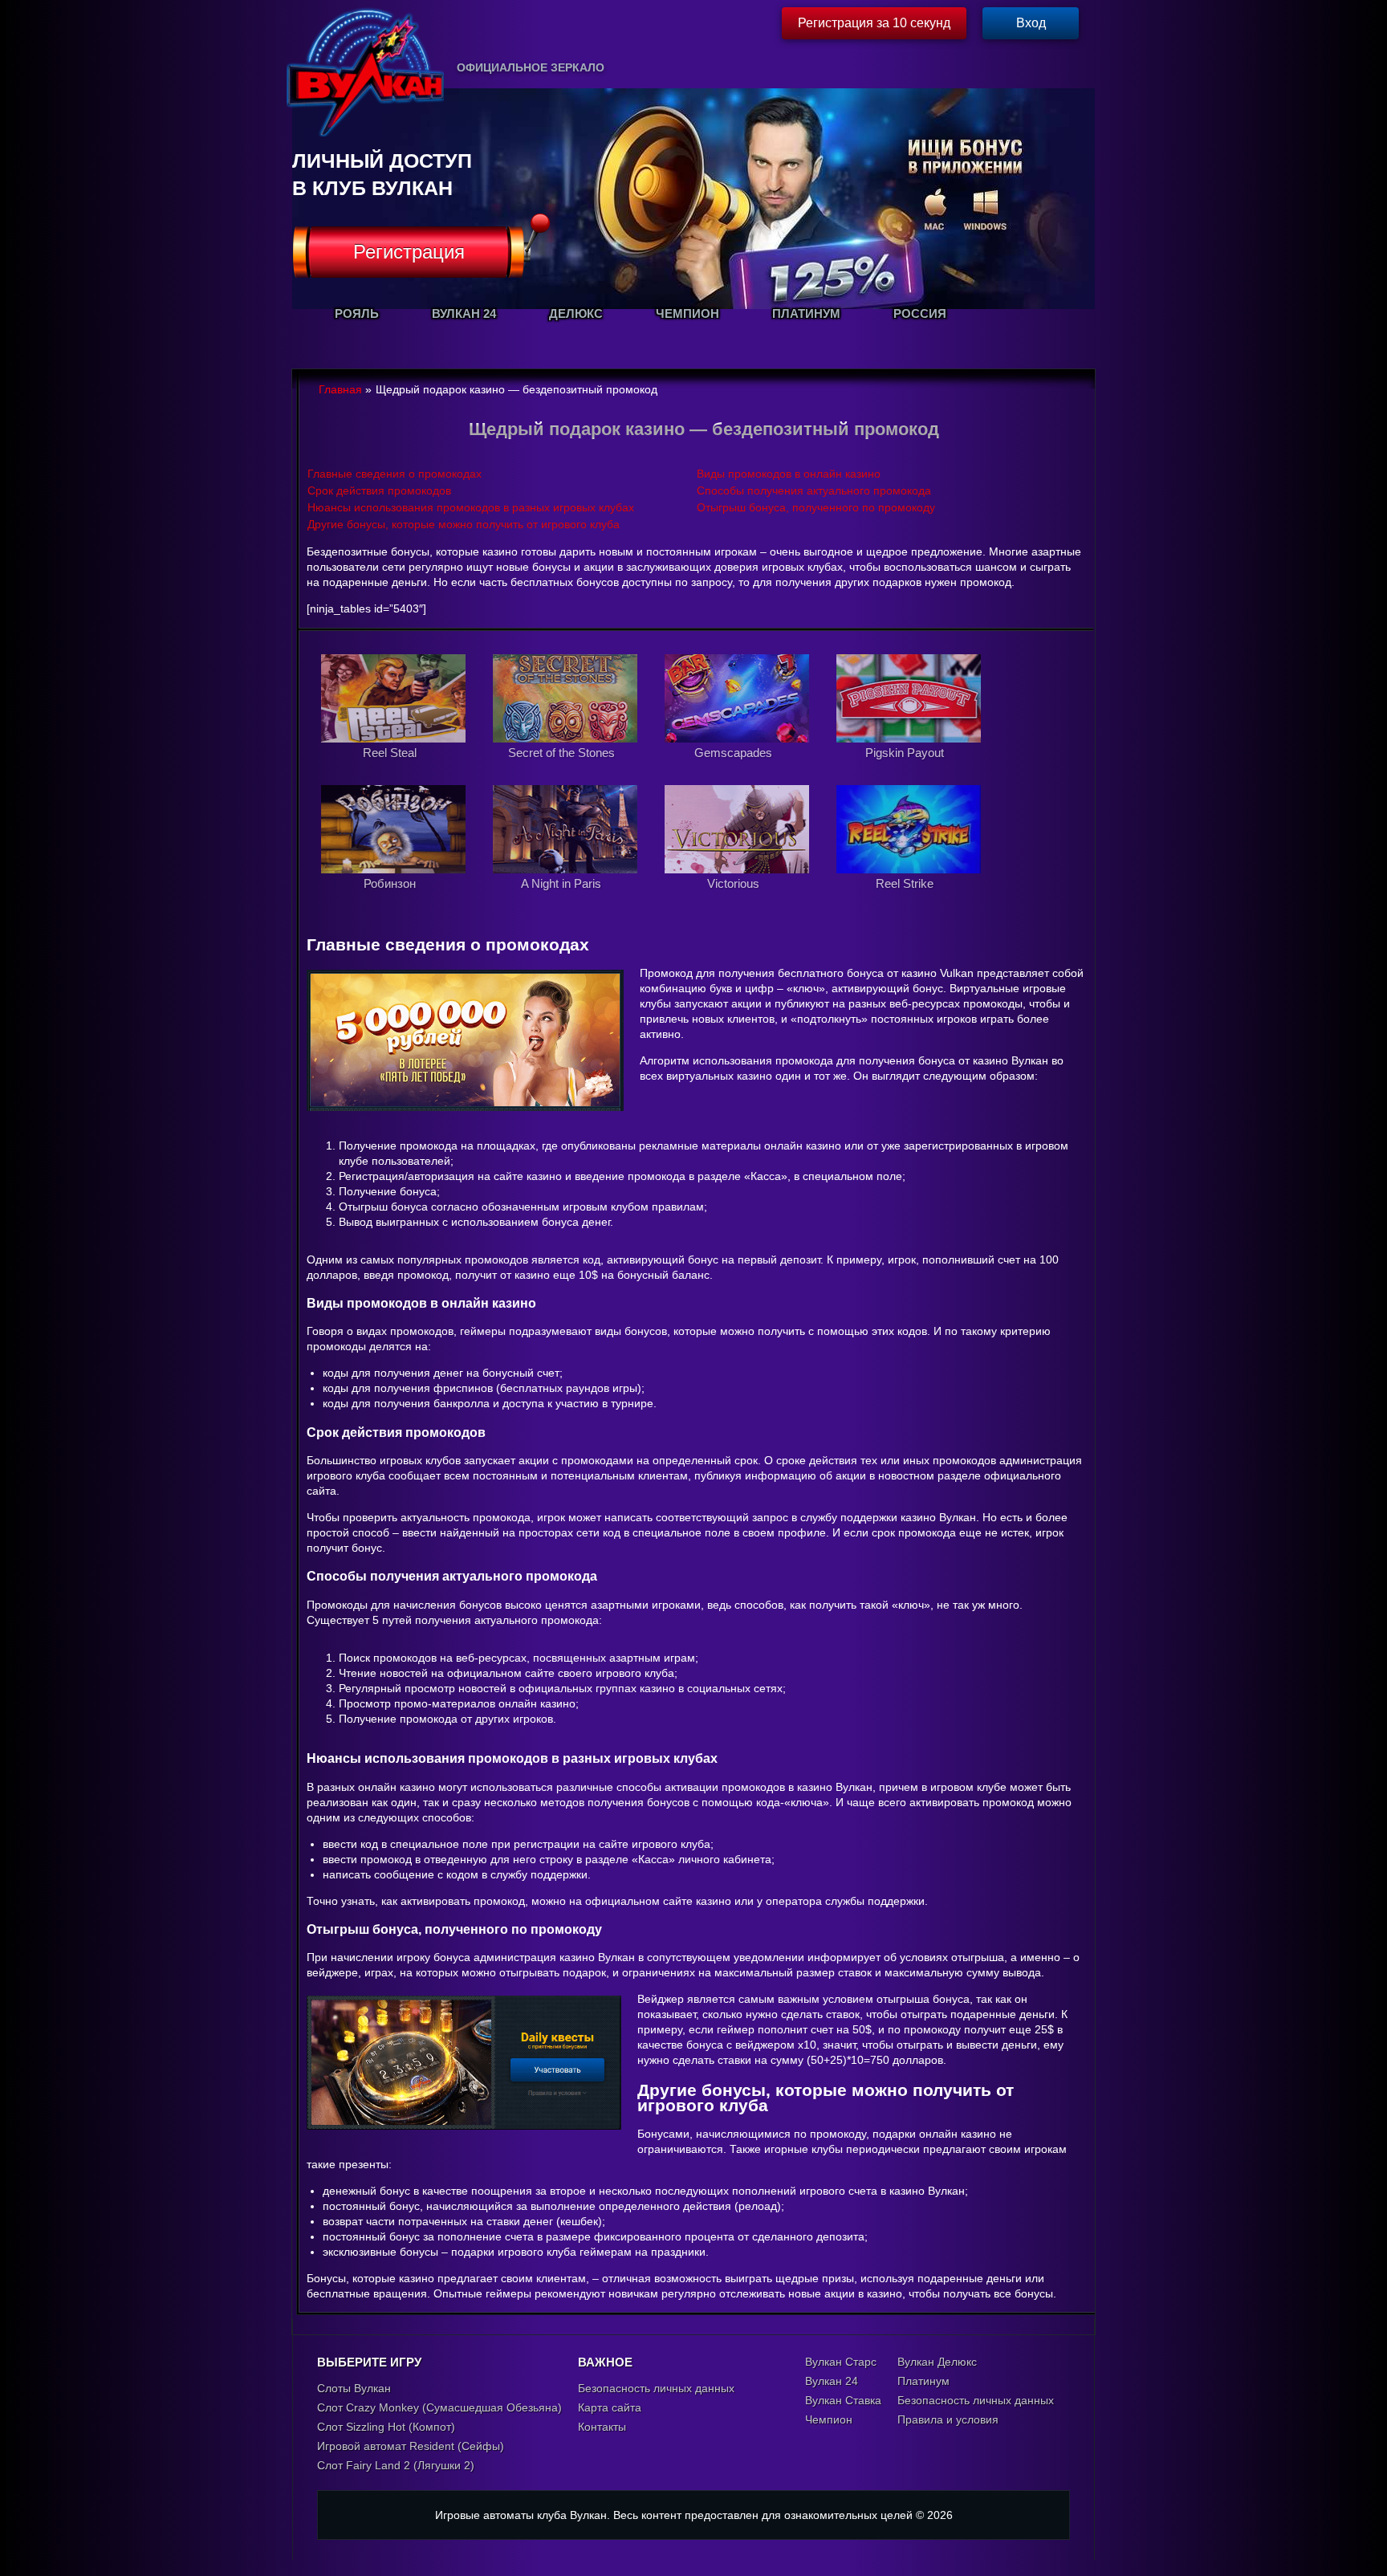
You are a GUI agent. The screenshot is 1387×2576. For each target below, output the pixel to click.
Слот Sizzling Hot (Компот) (386, 2427)
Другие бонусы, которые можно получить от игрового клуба (464, 524)
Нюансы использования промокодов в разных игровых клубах (471, 507)
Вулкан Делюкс (937, 2362)
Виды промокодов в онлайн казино (789, 474)
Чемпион (829, 2419)
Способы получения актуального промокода (814, 490)
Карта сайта (610, 2407)
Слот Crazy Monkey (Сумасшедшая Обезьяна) (439, 2407)
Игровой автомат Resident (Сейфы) (411, 2446)
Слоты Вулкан (354, 2388)
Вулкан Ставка (843, 2400)
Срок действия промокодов (379, 490)
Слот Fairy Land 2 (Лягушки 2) (396, 2465)
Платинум (923, 2381)
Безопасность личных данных (656, 2388)
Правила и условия (948, 2419)
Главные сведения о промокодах (395, 474)
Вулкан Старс (841, 2362)
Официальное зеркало (531, 67)
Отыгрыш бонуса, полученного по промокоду (816, 507)
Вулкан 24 (832, 2381)
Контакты (602, 2427)
